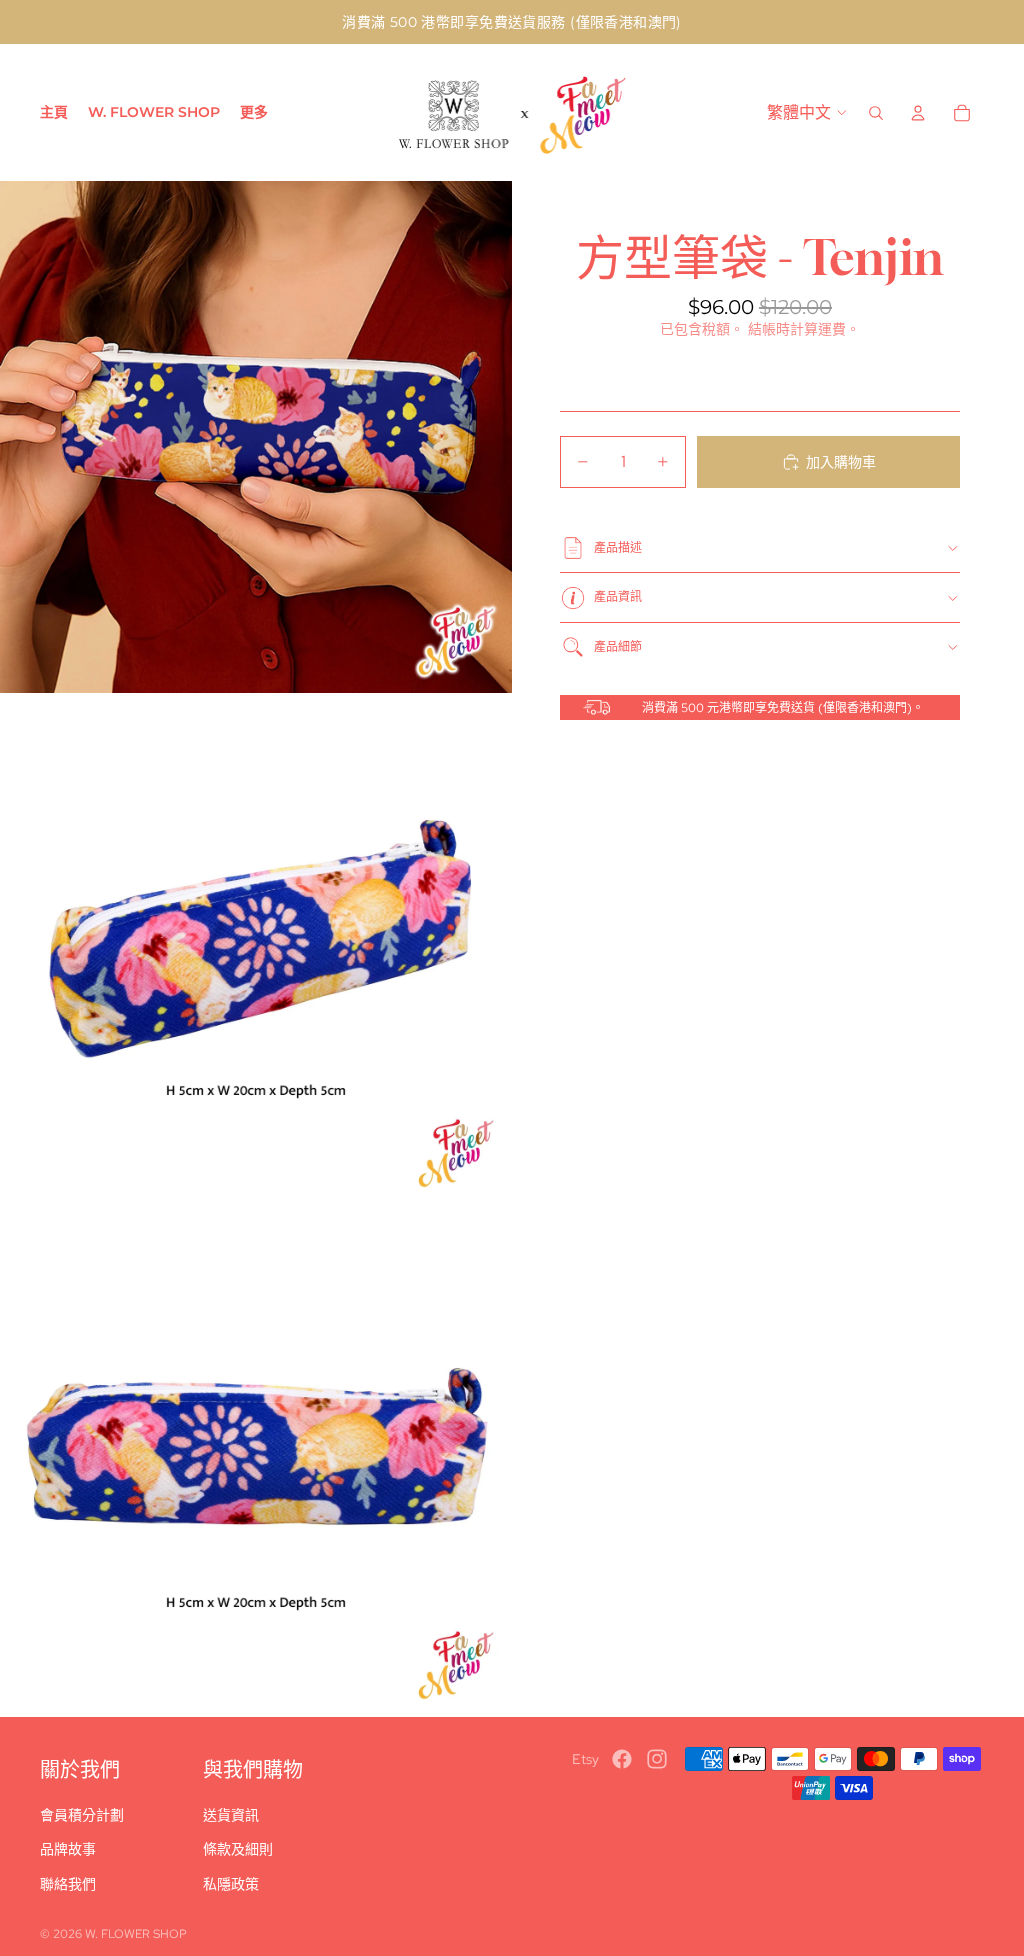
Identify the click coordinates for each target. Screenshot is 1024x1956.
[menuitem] (254, 113)
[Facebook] (622, 1759)
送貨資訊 (231, 1815)
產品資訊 (618, 597)
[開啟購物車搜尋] (876, 113)
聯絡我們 (68, 1884)
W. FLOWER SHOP (136, 1934)
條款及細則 (238, 1849)
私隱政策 (231, 1884)
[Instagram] (657, 1759)
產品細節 (618, 647)
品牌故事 (68, 1849)
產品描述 (618, 548)
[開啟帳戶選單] (918, 113)
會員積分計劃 (82, 1815)
